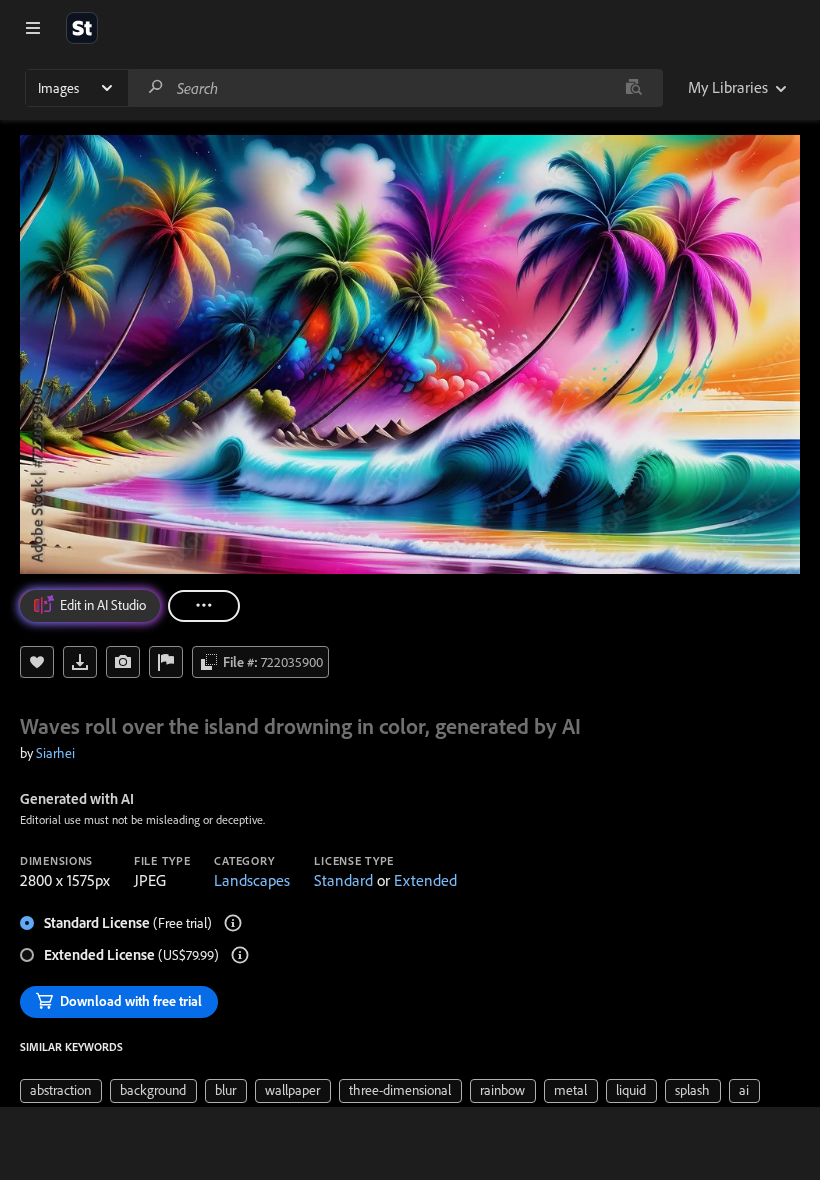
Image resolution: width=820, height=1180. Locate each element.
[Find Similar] (123, 662)
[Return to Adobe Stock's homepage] (82, 28)
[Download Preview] (80, 662)
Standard (343, 880)
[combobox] (395, 88)
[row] (61, 1091)
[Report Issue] (166, 662)
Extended (425, 880)
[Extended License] (240, 955)
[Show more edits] (204, 606)
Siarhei (55, 753)
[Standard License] (233, 923)
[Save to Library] (37, 662)
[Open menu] (33, 28)
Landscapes (252, 880)
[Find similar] (633, 88)
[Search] (156, 87)
